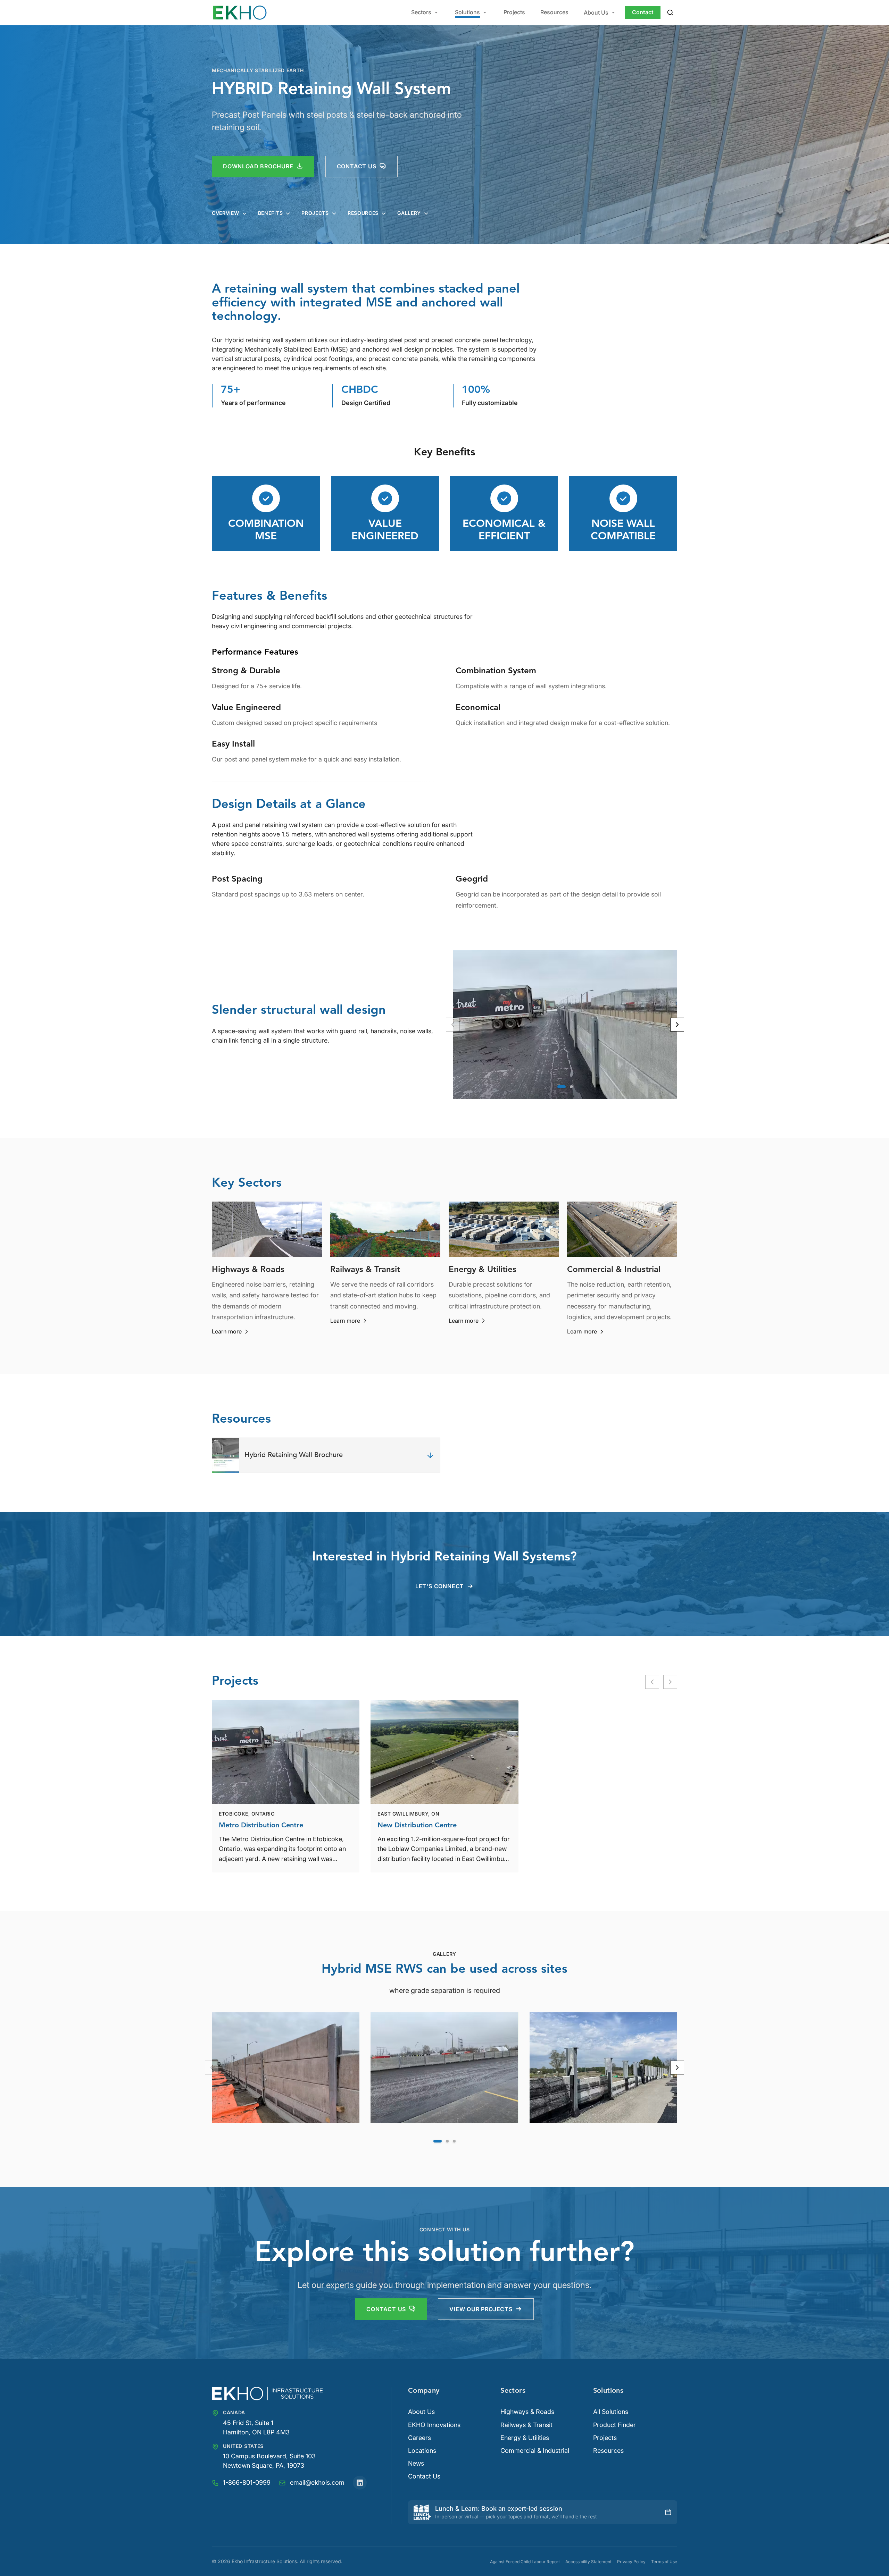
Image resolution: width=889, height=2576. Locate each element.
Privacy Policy (631, 2562)
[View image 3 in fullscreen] (603, 2068)
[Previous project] (652, 1682)
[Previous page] (212, 2068)
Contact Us (386, 2309)
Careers (419, 2438)
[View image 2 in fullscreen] (444, 2068)
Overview (226, 213)
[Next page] (677, 2068)
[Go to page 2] (447, 2141)
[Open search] (670, 12)
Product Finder (614, 2425)
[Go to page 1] (438, 2141)
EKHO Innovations (434, 2425)
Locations (422, 2451)
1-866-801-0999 (247, 2482)
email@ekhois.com (317, 2482)
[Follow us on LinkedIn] (360, 2483)
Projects (514, 12)
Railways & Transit (526, 2425)
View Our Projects (481, 2309)
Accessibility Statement (588, 2562)
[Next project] (670, 1682)
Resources (554, 12)
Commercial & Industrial (535, 2451)
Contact (643, 12)
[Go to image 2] (571, 1087)
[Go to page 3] (454, 2141)
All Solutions (611, 2412)
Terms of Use (664, 2562)
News (416, 2464)
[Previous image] (453, 1025)
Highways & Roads (527, 2412)
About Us (596, 12)
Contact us (357, 166)
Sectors (421, 12)
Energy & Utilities (525, 2438)
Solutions (467, 12)
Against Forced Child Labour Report (525, 2562)
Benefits (271, 213)
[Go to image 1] (562, 1087)
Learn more (231, 1332)
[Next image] (677, 1025)
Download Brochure (258, 166)
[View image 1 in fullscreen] (286, 2068)
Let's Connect (440, 1586)
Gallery (409, 213)
